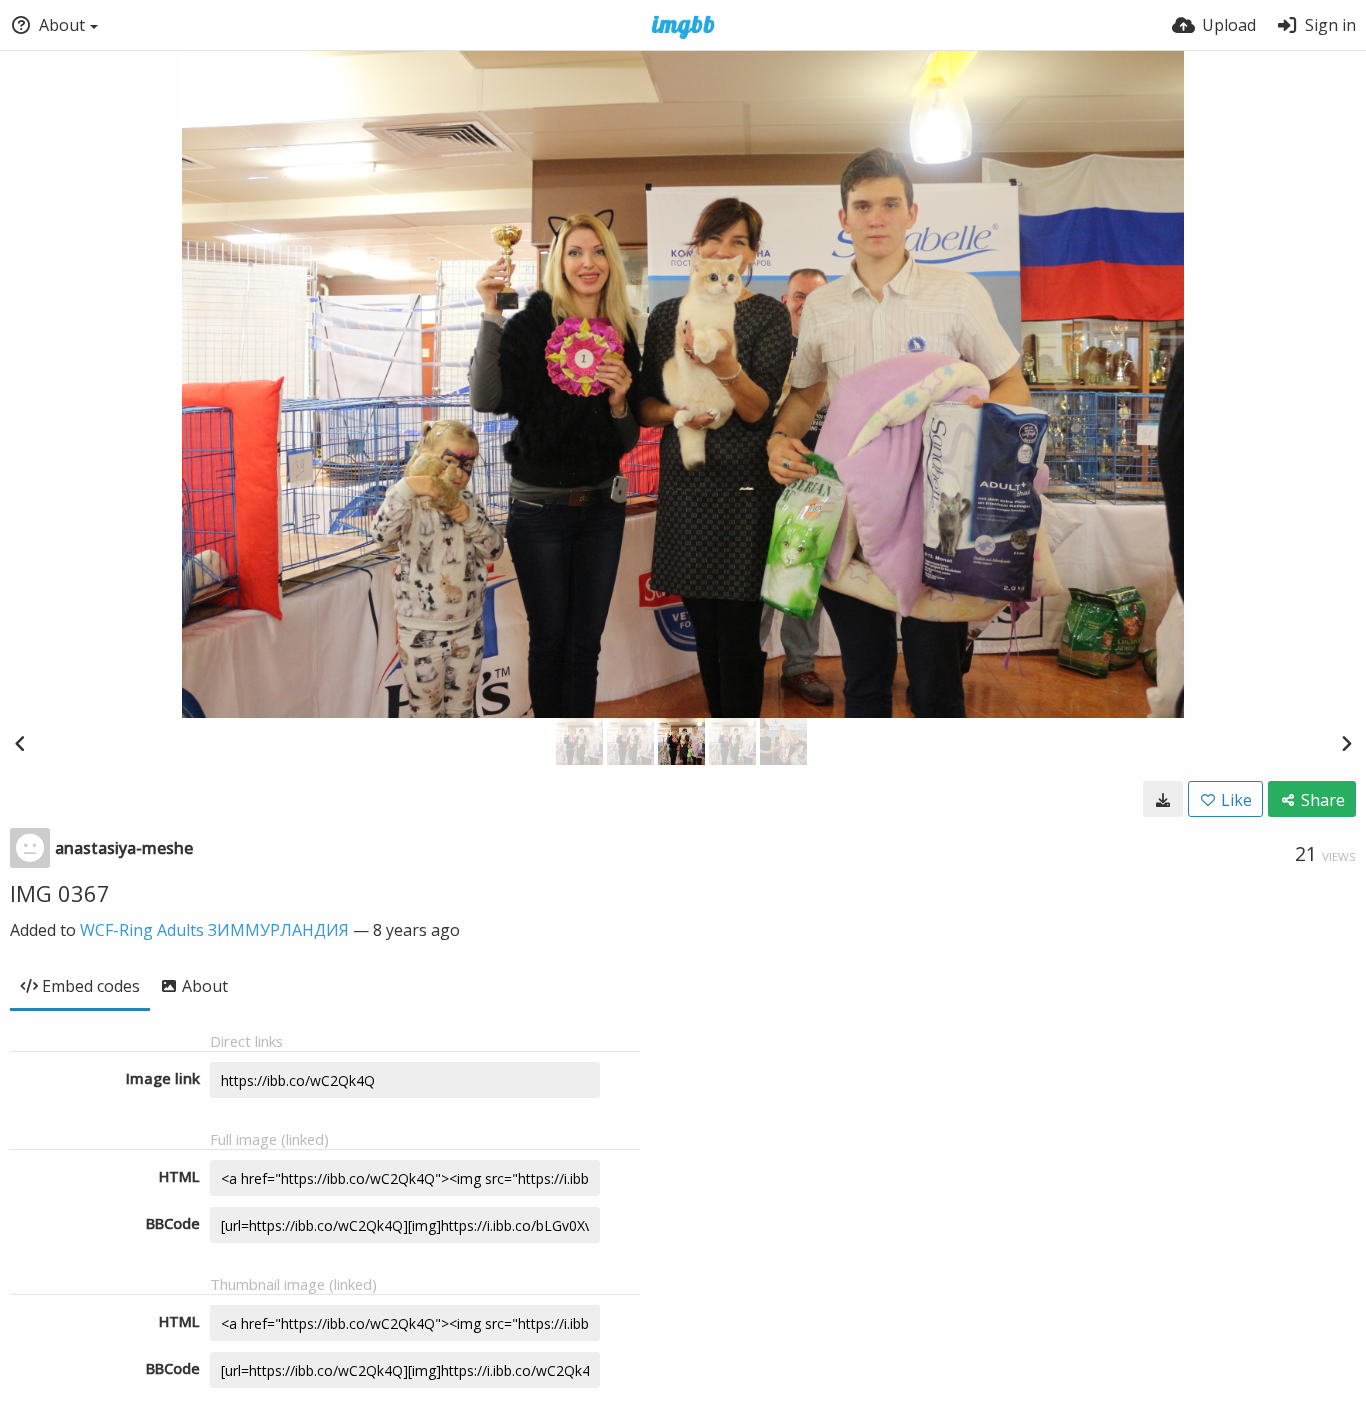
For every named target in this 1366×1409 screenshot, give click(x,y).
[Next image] (1346, 743)
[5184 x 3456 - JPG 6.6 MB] (1163, 799)
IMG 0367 (60, 893)
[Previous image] (20, 743)
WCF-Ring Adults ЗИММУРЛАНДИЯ (214, 930)
